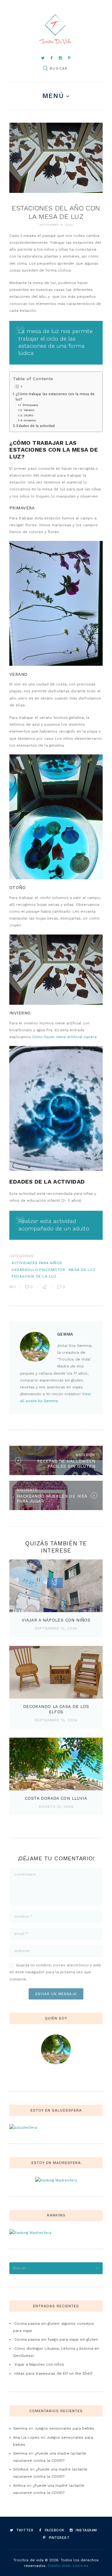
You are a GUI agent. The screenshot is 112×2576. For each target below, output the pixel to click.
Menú (53, 96)
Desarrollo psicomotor (38, 1270)
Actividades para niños (37, 1263)
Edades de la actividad (36, 426)
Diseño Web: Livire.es (68, 2566)
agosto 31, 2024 (56, 1807)
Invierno (30, 420)
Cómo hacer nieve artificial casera (64, 1037)
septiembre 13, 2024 (56, 1628)
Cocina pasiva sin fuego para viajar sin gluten (56, 2339)
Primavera (30, 405)
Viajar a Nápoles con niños (56, 1620)
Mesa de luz (82, 1270)
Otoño (28, 415)
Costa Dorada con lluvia (56, 1798)
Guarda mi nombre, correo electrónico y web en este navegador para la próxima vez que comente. (55, 1972)
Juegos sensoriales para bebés (64, 2428)
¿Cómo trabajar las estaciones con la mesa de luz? (55, 397)
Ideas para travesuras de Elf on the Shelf (53, 2373)
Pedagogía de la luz (34, 1276)
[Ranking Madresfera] (56, 2180)
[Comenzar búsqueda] (45, 69)
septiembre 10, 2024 (56, 1720)
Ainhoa (19, 2485)
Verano (29, 410)
